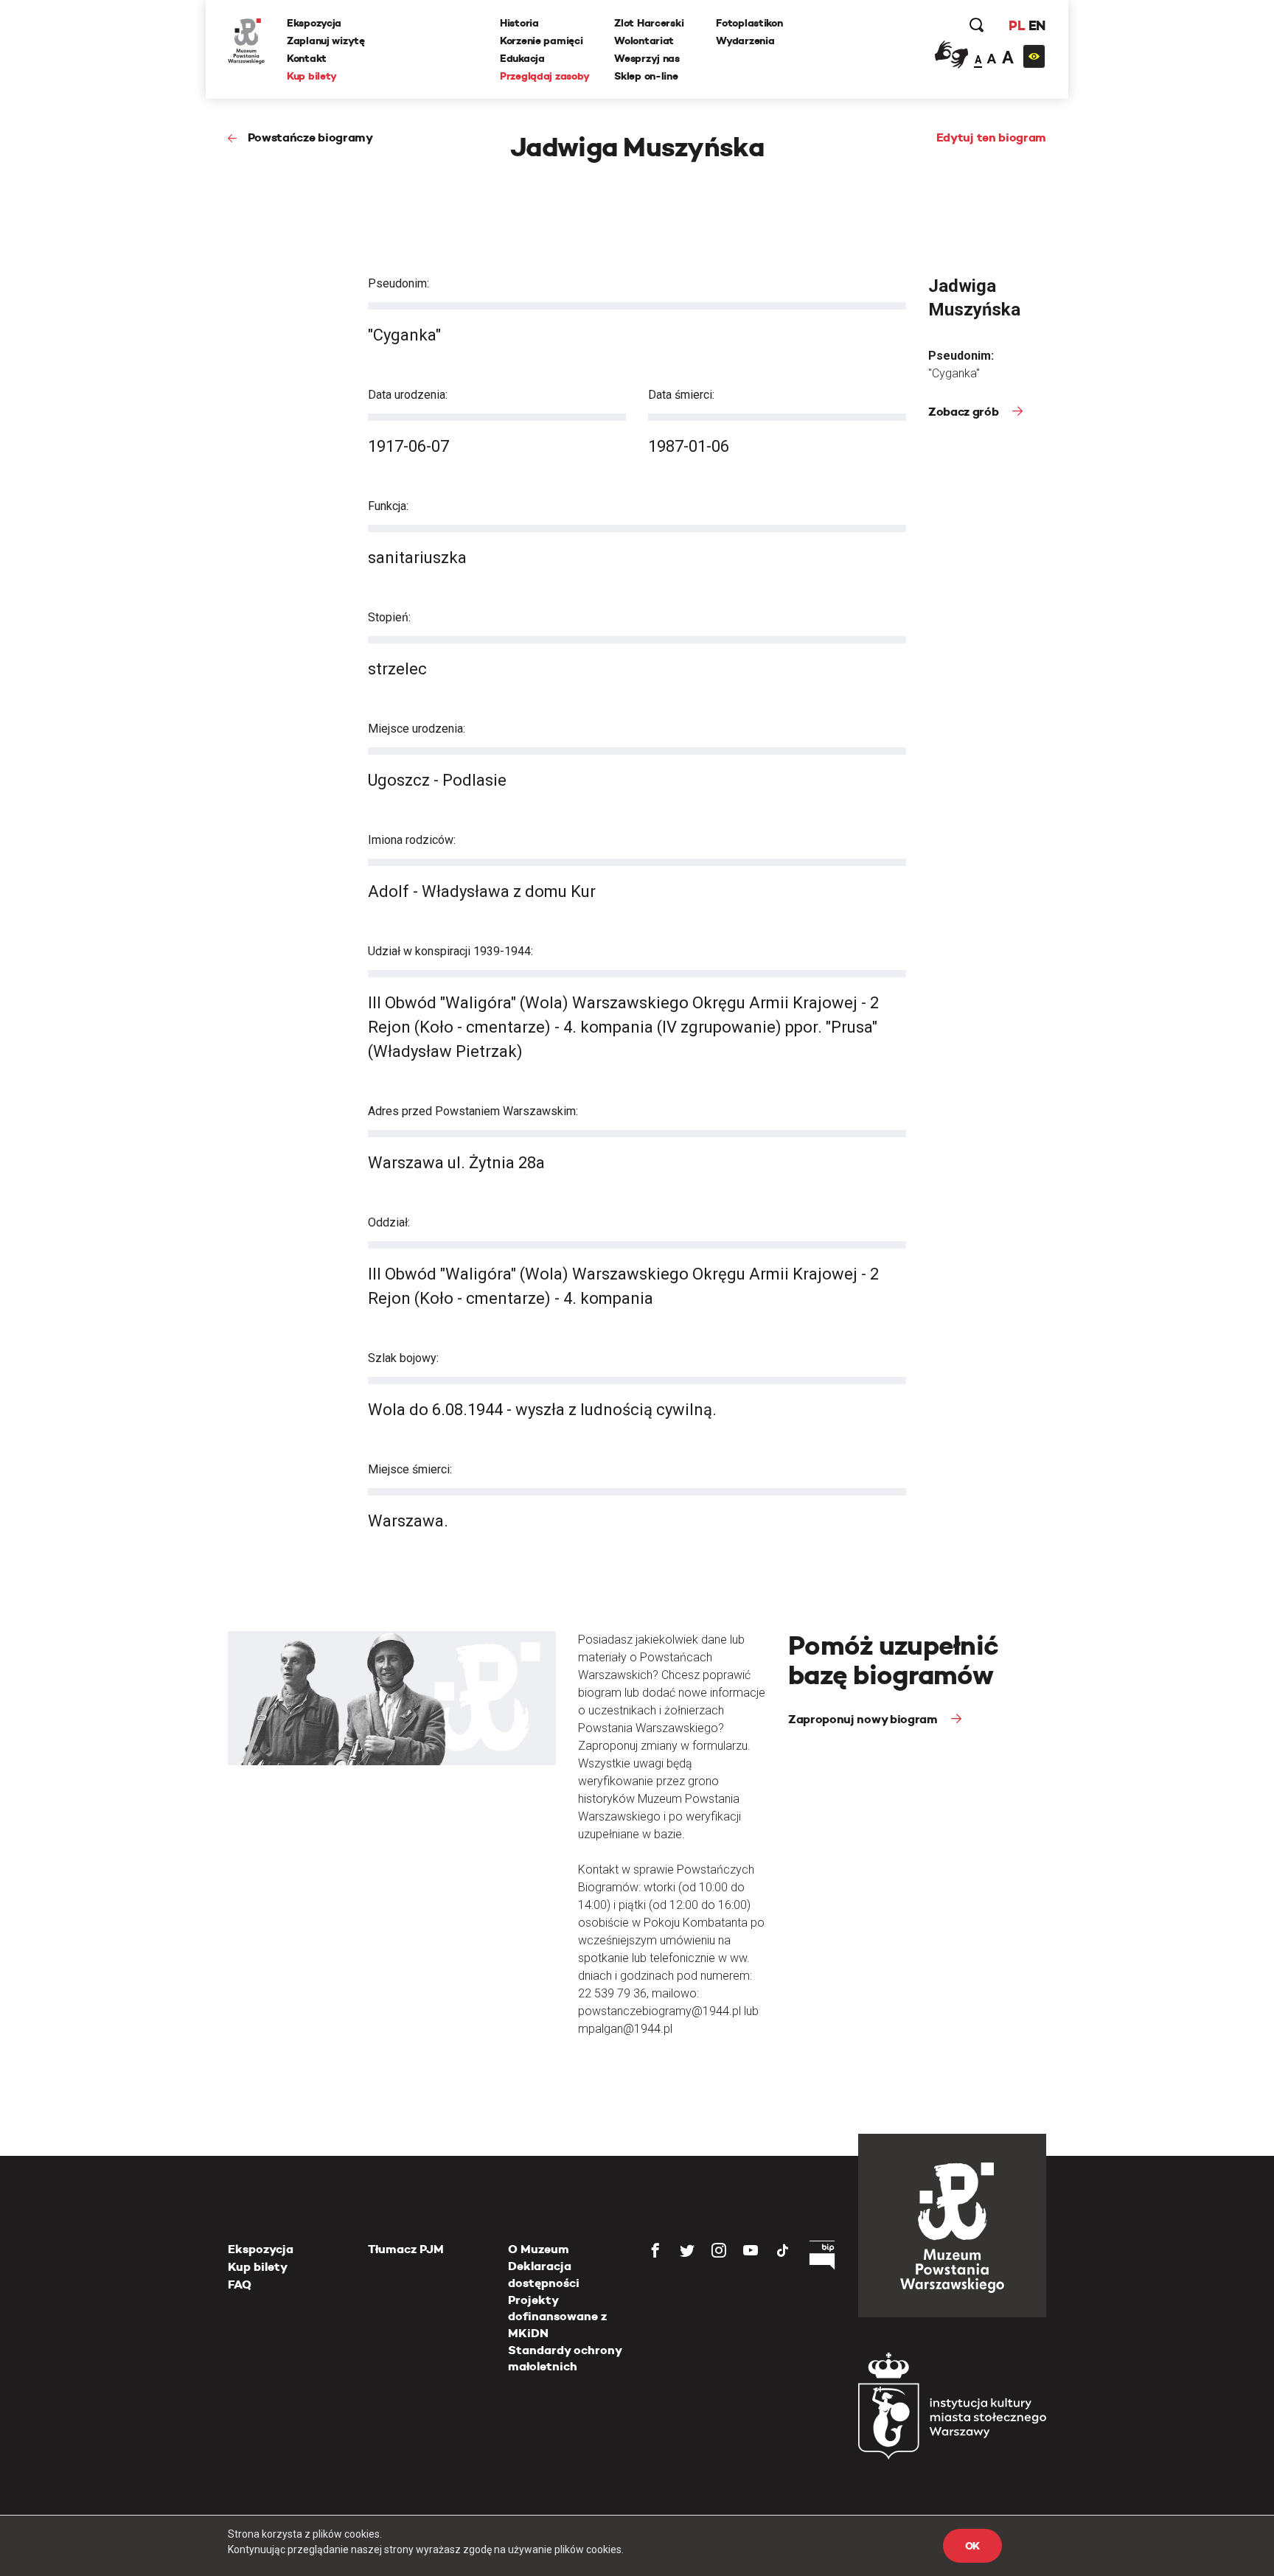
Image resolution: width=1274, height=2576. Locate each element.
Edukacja (522, 58)
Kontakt (307, 58)
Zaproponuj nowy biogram (864, 1719)
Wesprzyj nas (647, 58)
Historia (519, 23)
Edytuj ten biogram (991, 137)
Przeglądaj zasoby (544, 76)
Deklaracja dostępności (544, 2274)
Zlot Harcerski (649, 23)
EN (1037, 25)
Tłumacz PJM (406, 2249)
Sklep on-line (646, 76)
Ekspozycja (314, 23)
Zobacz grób (965, 412)
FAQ (240, 2284)
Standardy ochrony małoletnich (565, 2358)
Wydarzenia (745, 41)
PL (1017, 25)
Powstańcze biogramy (310, 137)
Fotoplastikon (749, 23)
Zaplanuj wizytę (326, 41)
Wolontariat (644, 41)
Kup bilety (312, 76)
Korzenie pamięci (542, 41)
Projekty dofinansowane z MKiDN (557, 2317)
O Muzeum (539, 2249)
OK (972, 2546)
